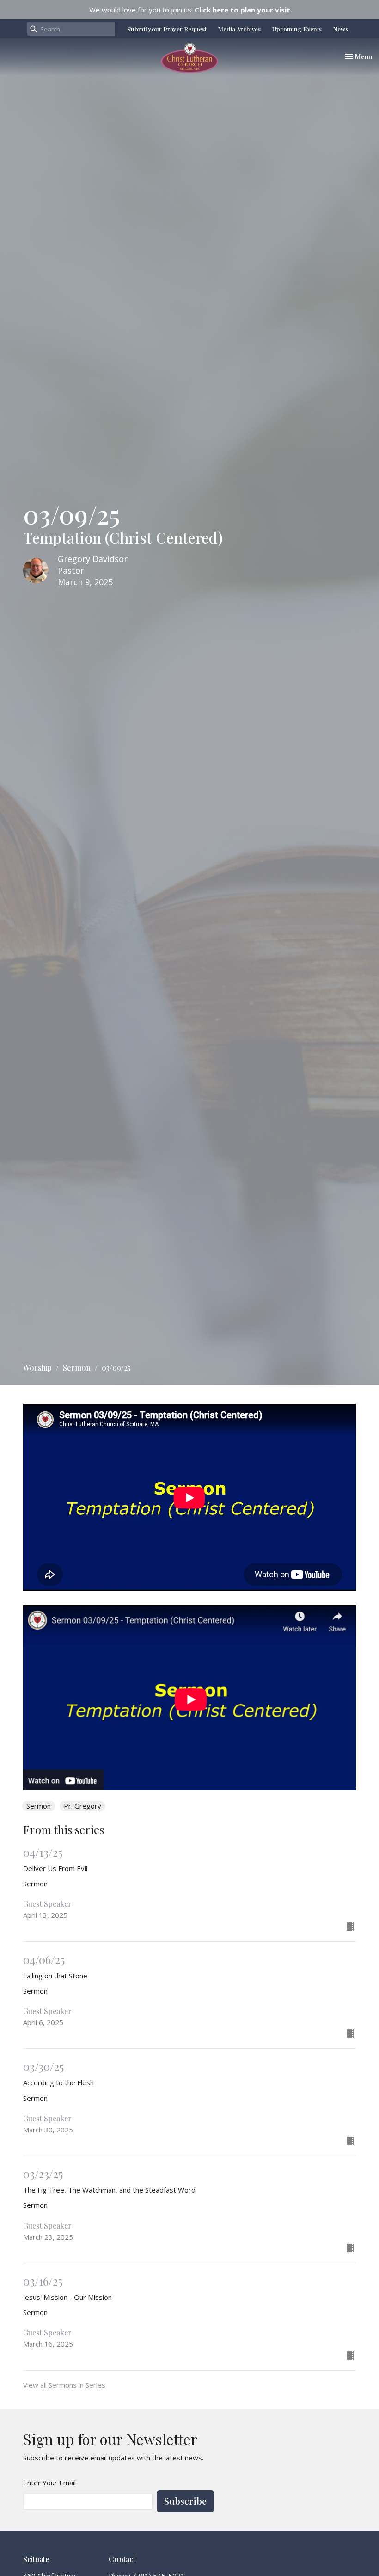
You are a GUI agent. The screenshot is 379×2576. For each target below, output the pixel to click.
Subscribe (185, 2501)
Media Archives (239, 29)
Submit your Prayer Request (167, 29)
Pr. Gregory (83, 1806)
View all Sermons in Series (64, 2385)
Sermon (77, 1368)
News (341, 29)
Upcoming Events (297, 29)
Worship (37, 1368)
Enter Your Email (49, 2483)
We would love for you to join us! (191, 10)
